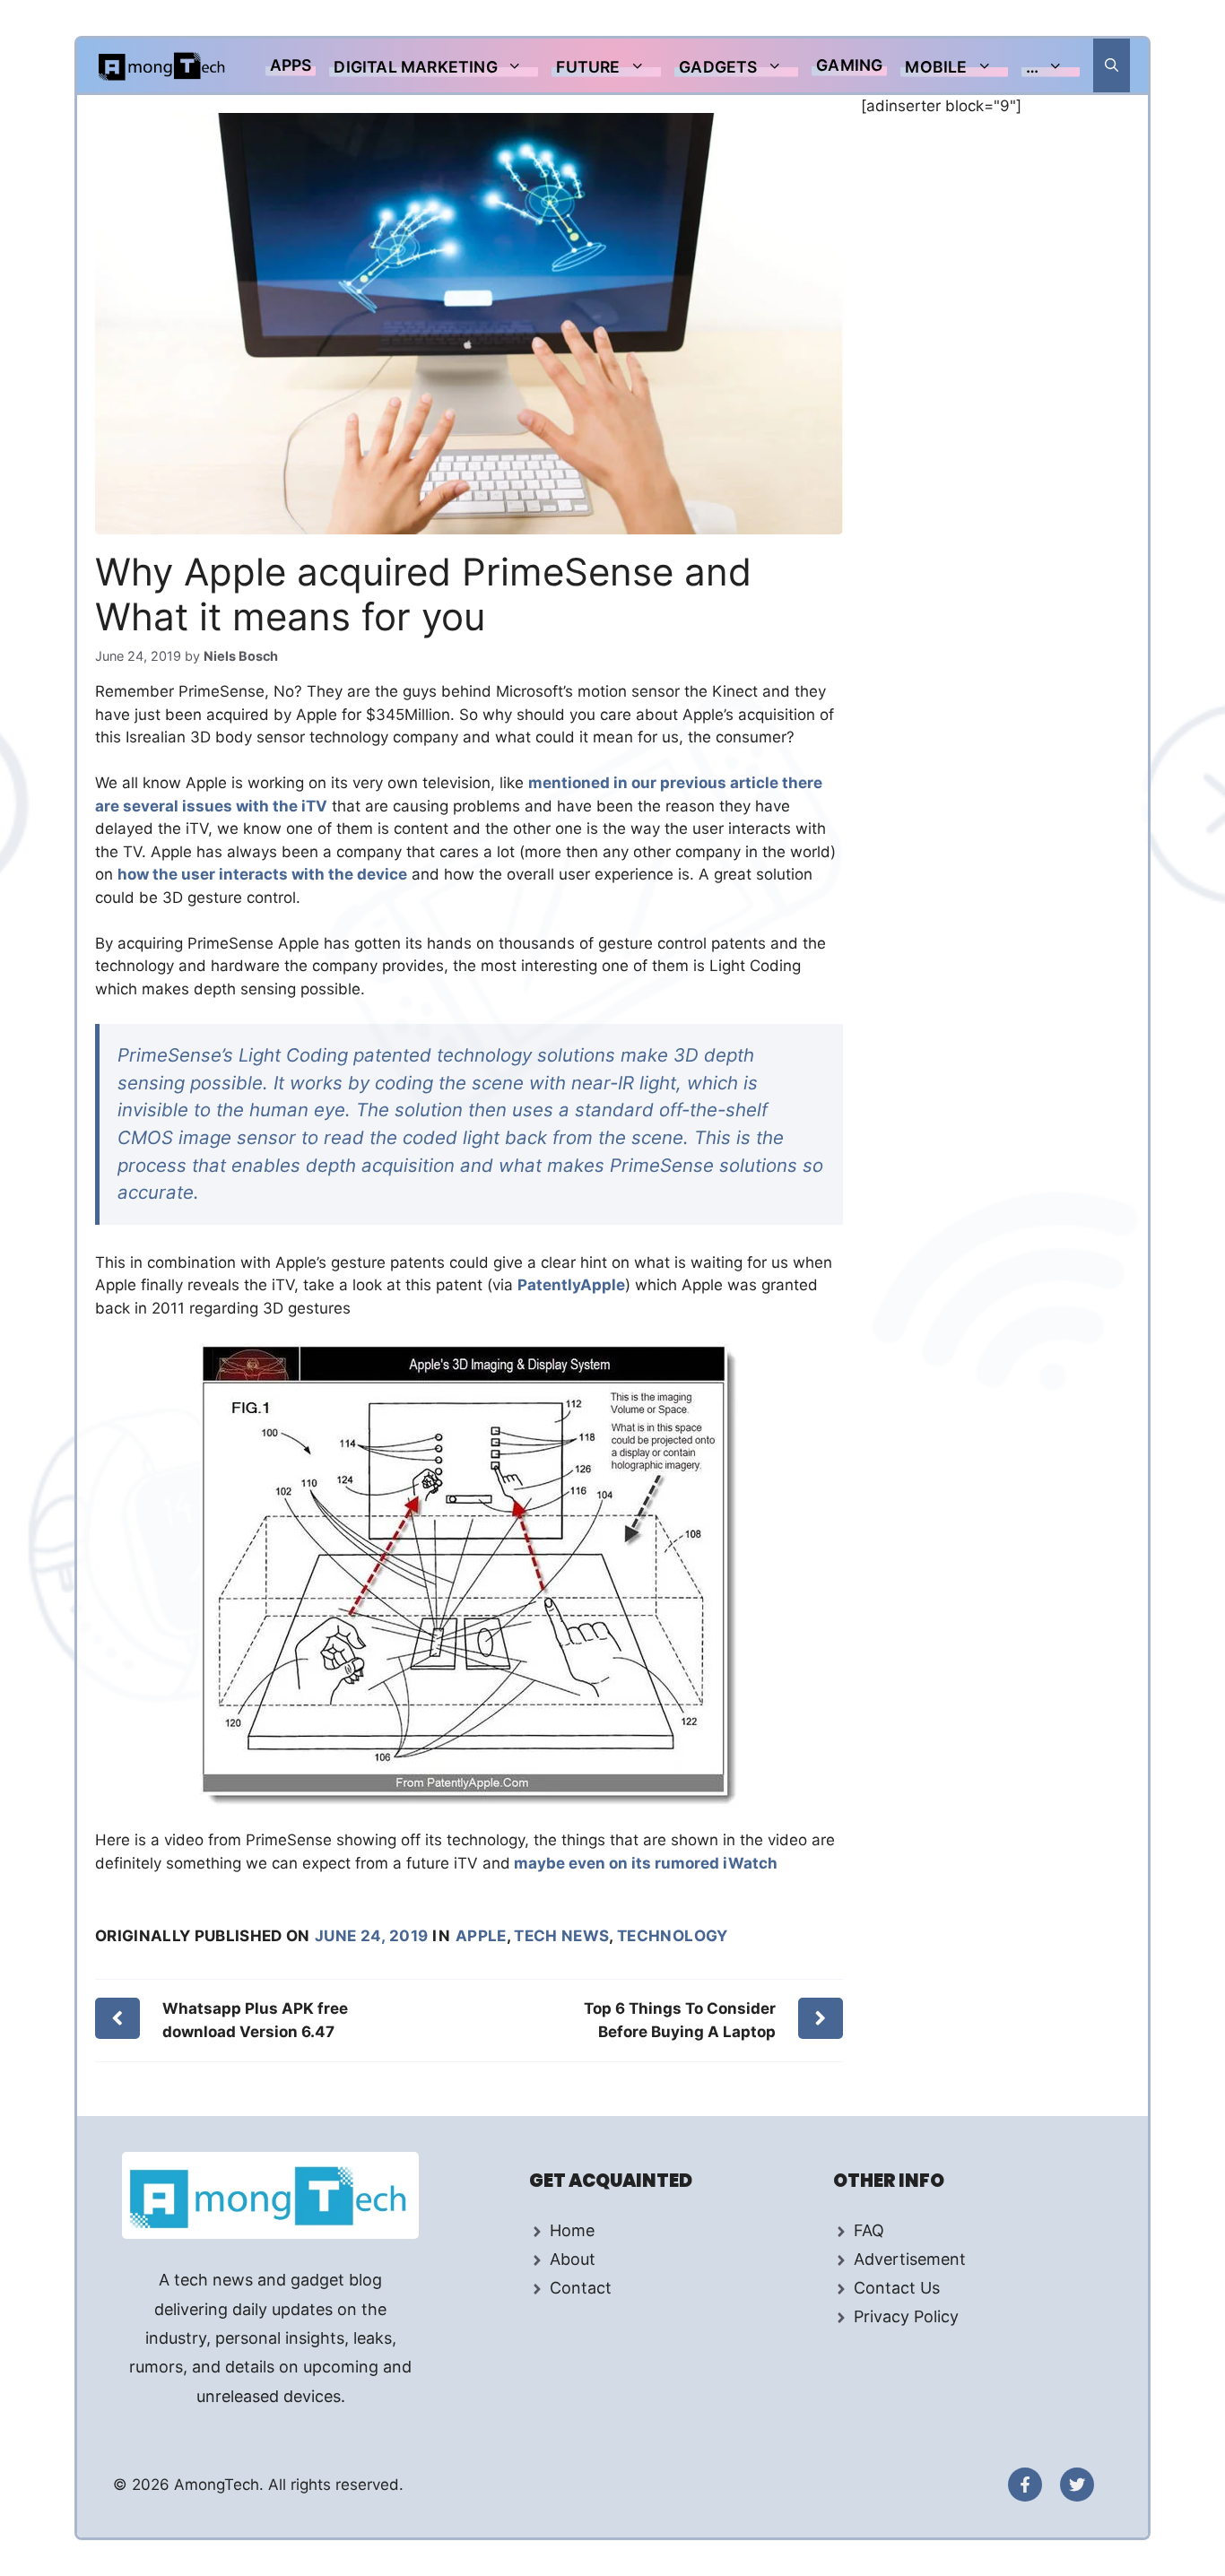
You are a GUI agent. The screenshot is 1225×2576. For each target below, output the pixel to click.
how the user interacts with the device (262, 874)
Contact (581, 2288)
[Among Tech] (163, 65)
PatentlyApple (571, 1285)
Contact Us (897, 2288)
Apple (481, 1936)
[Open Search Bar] (1112, 65)
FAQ (869, 2230)
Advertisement (910, 2259)
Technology (672, 1936)
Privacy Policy (906, 2316)
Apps (291, 65)
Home (572, 2230)
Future (588, 67)
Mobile (936, 67)
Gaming (849, 65)
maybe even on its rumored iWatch (644, 1863)
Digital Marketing (415, 67)
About (573, 2259)
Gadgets (718, 67)
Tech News (561, 1936)
